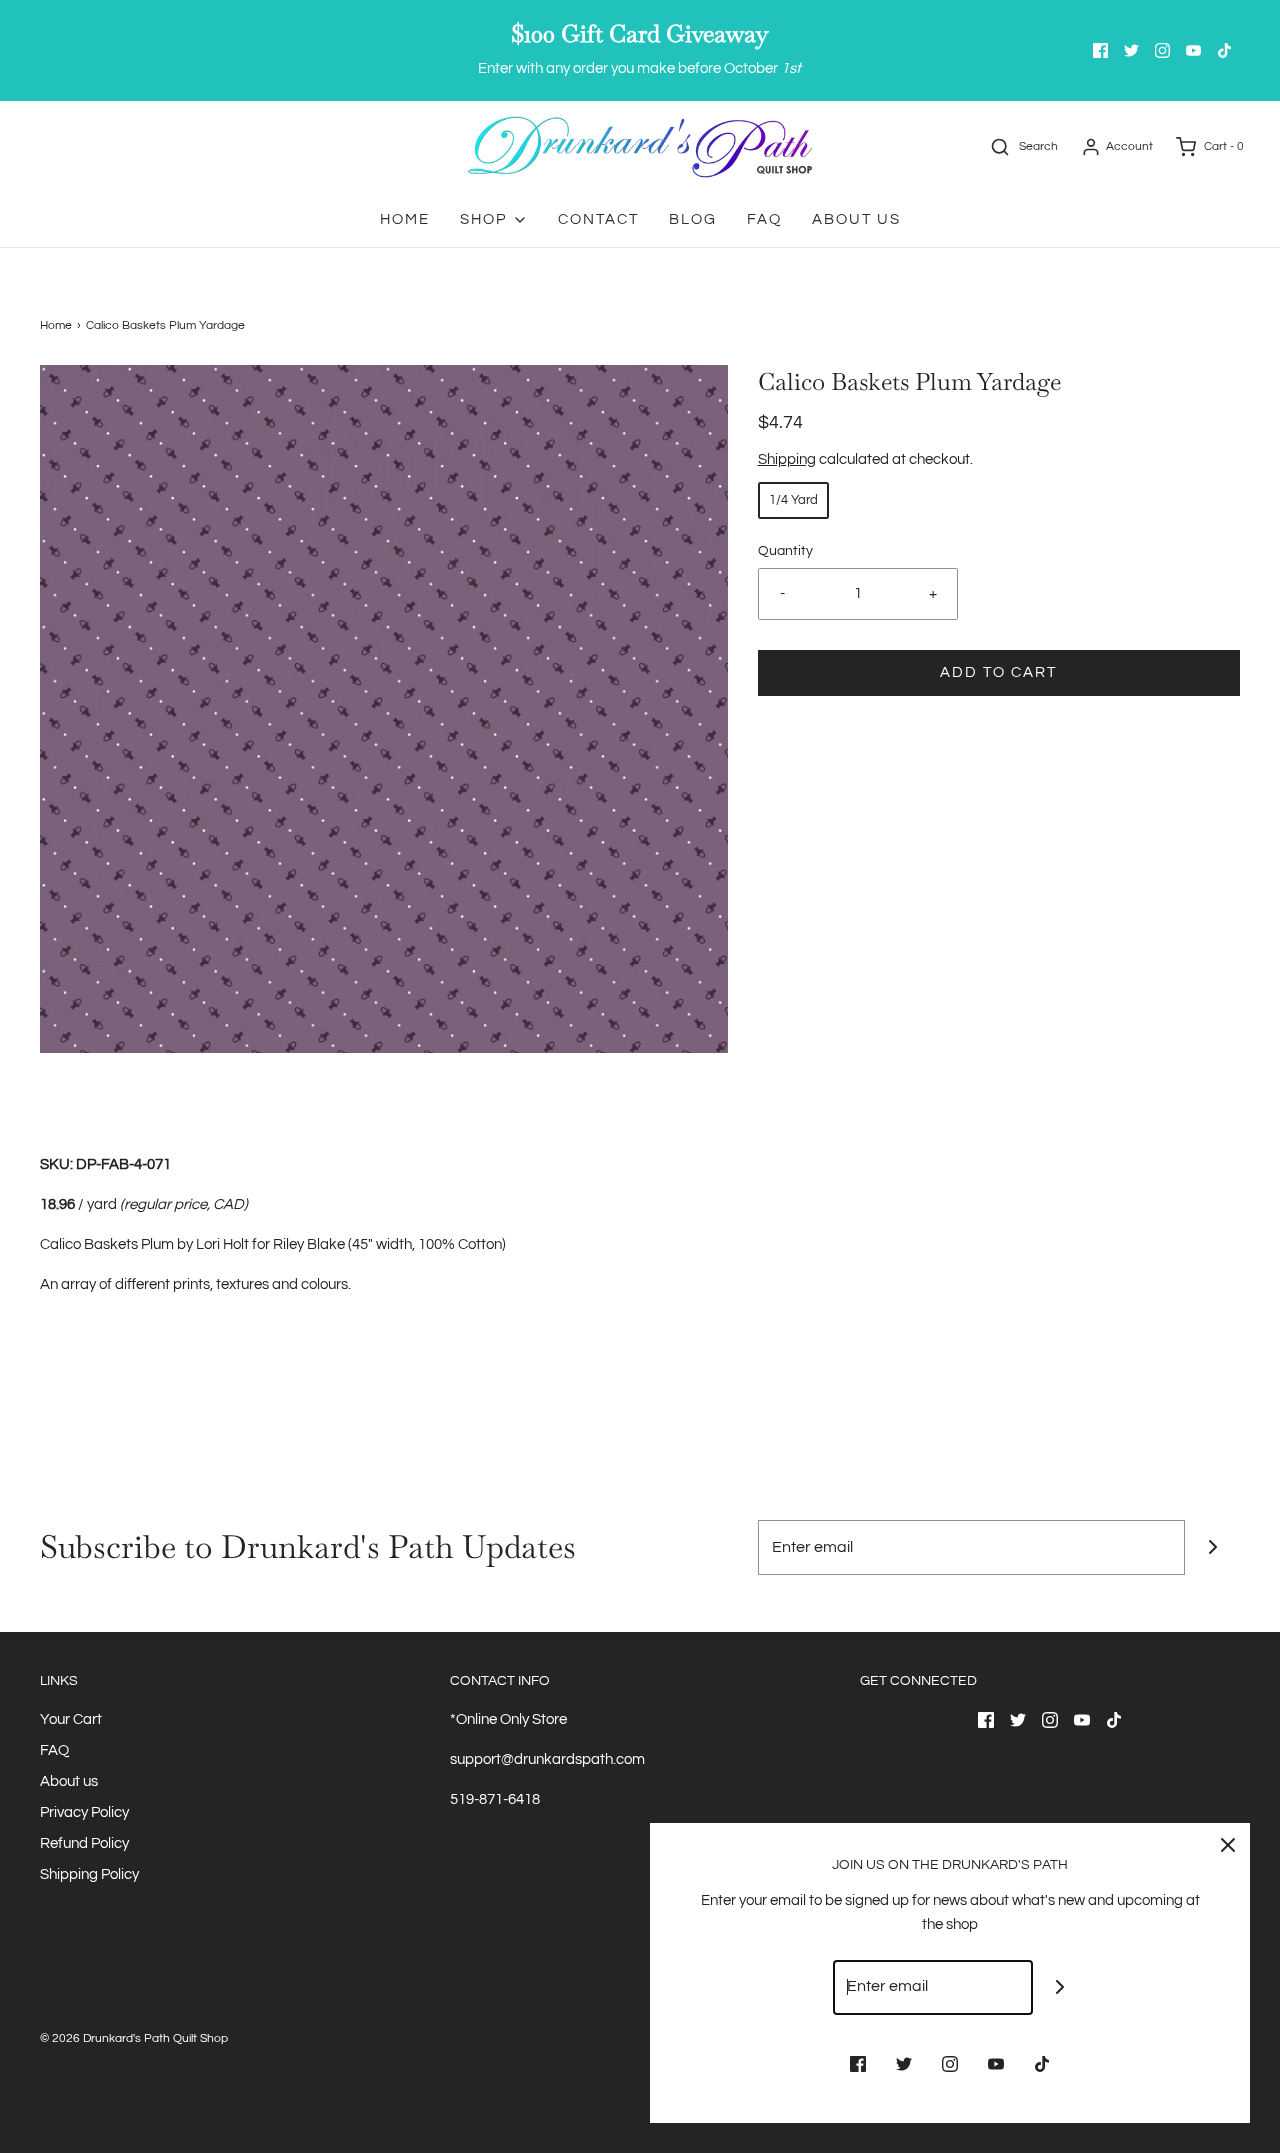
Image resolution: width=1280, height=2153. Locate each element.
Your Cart (71, 1719)
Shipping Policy (89, 1874)
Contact (598, 219)
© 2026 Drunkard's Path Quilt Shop (134, 2038)
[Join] (1212, 1547)
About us (69, 1781)
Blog (693, 219)
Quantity (785, 551)
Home (405, 219)
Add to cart (998, 672)
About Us (856, 219)
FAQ (764, 219)
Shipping (787, 459)
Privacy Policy (84, 1812)
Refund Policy (84, 1843)
